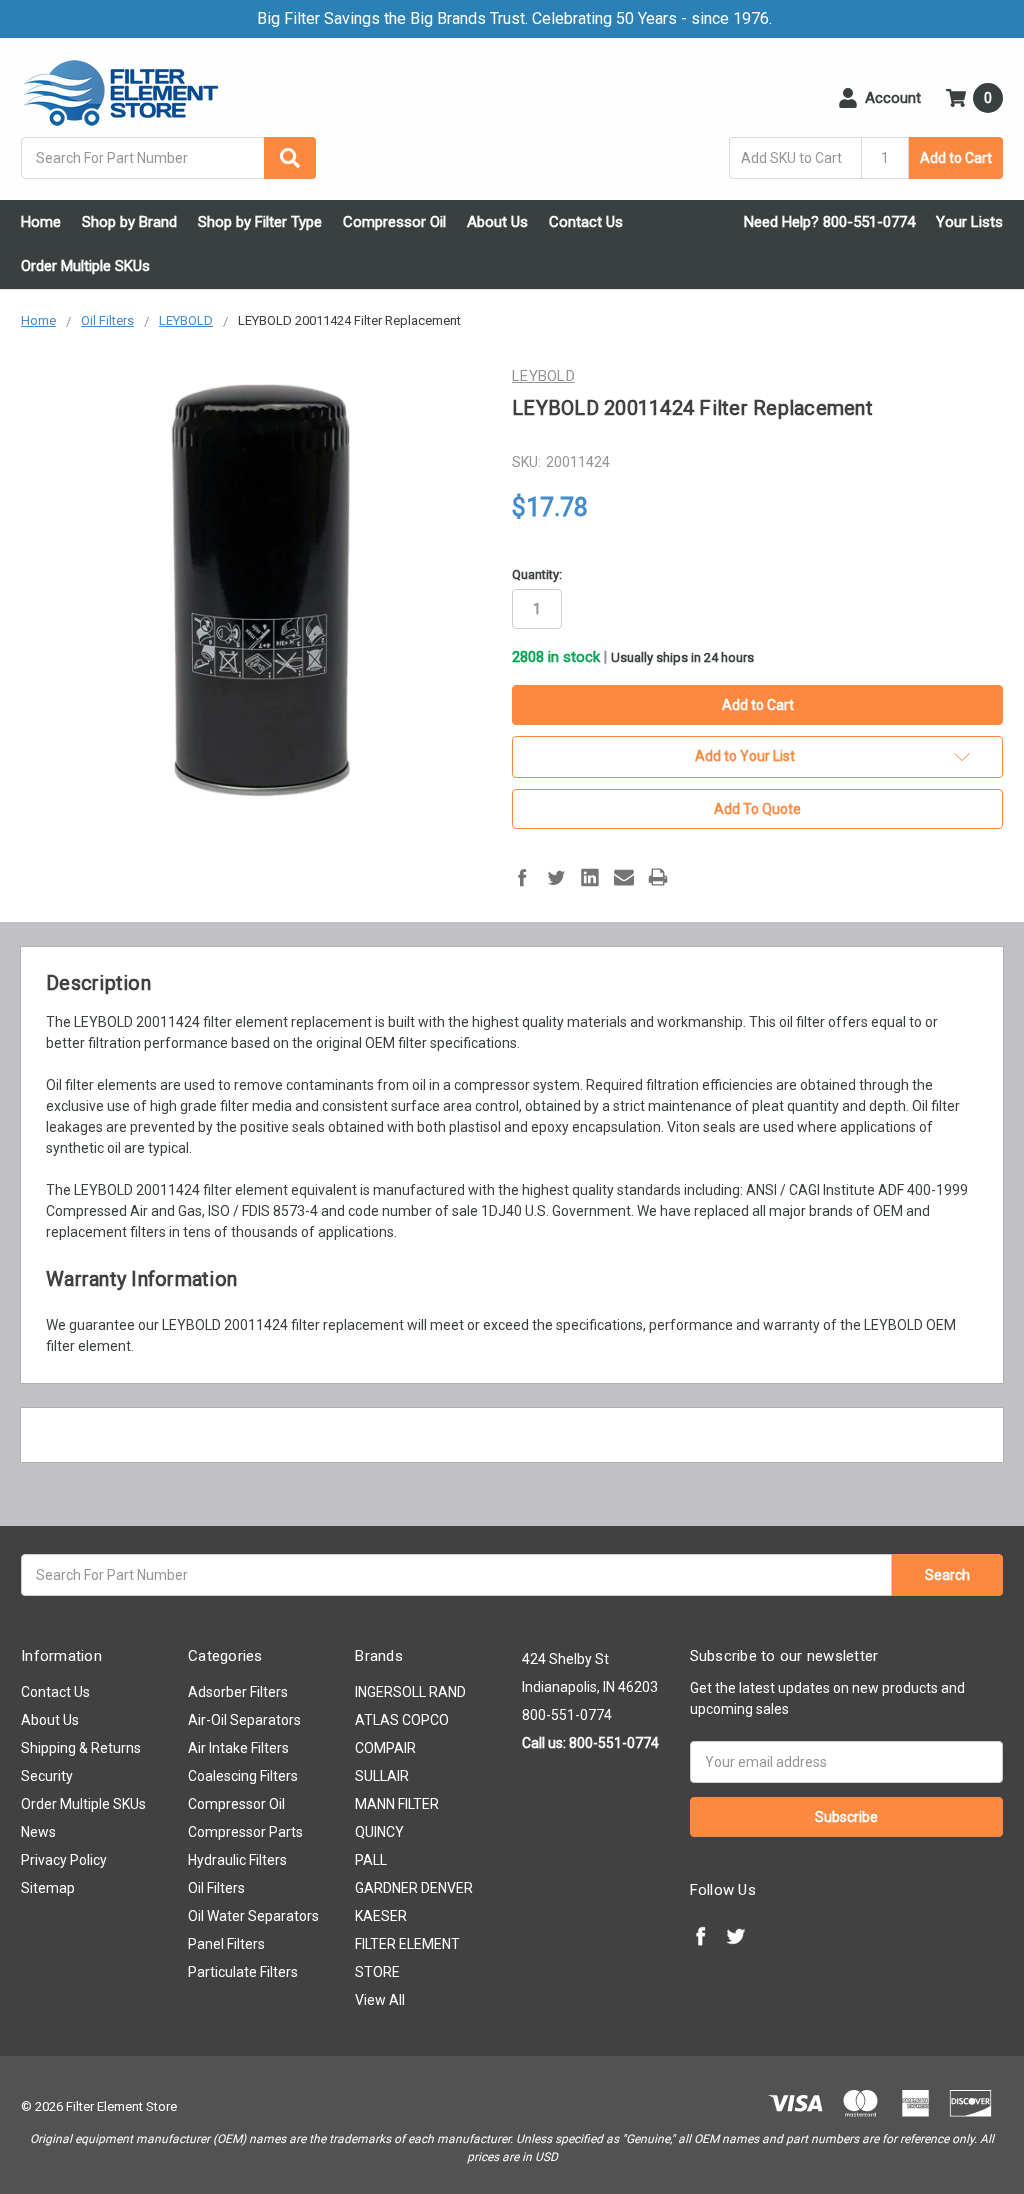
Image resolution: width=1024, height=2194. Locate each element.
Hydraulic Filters (237, 1860)
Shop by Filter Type (260, 222)
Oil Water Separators (253, 1916)
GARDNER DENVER (414, 1888)
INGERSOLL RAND (410, 1692)
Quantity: (537, 574)
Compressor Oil (394, 222)
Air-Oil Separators (244, 1720)
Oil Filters (216, 1888)
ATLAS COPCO (402, 1720)
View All (380, 2000)
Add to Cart (956, 158)
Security (47, 1776)
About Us (497, 222)
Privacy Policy (64, 1860)
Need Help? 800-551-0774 (829, 222)
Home (41, 222)
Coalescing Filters (243, 1776)
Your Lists (969, 222)
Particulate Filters (243, 1972)
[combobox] (168, 158)
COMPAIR (385, 1748)
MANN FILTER (397, 1804)
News (38, 1832)
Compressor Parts (245, 1832)
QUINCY (379, 1832)
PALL (371, 1860)
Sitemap (48, 1888)
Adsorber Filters (238, 1692)
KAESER (381, 1916)
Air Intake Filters (238, 1748)
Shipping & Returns (81, 1748)
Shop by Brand (129, 222)
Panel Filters (226, 1944)
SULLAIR (382, 1776)
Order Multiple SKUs (85, 266)
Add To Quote (757, 809)
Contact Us (586, 222)
